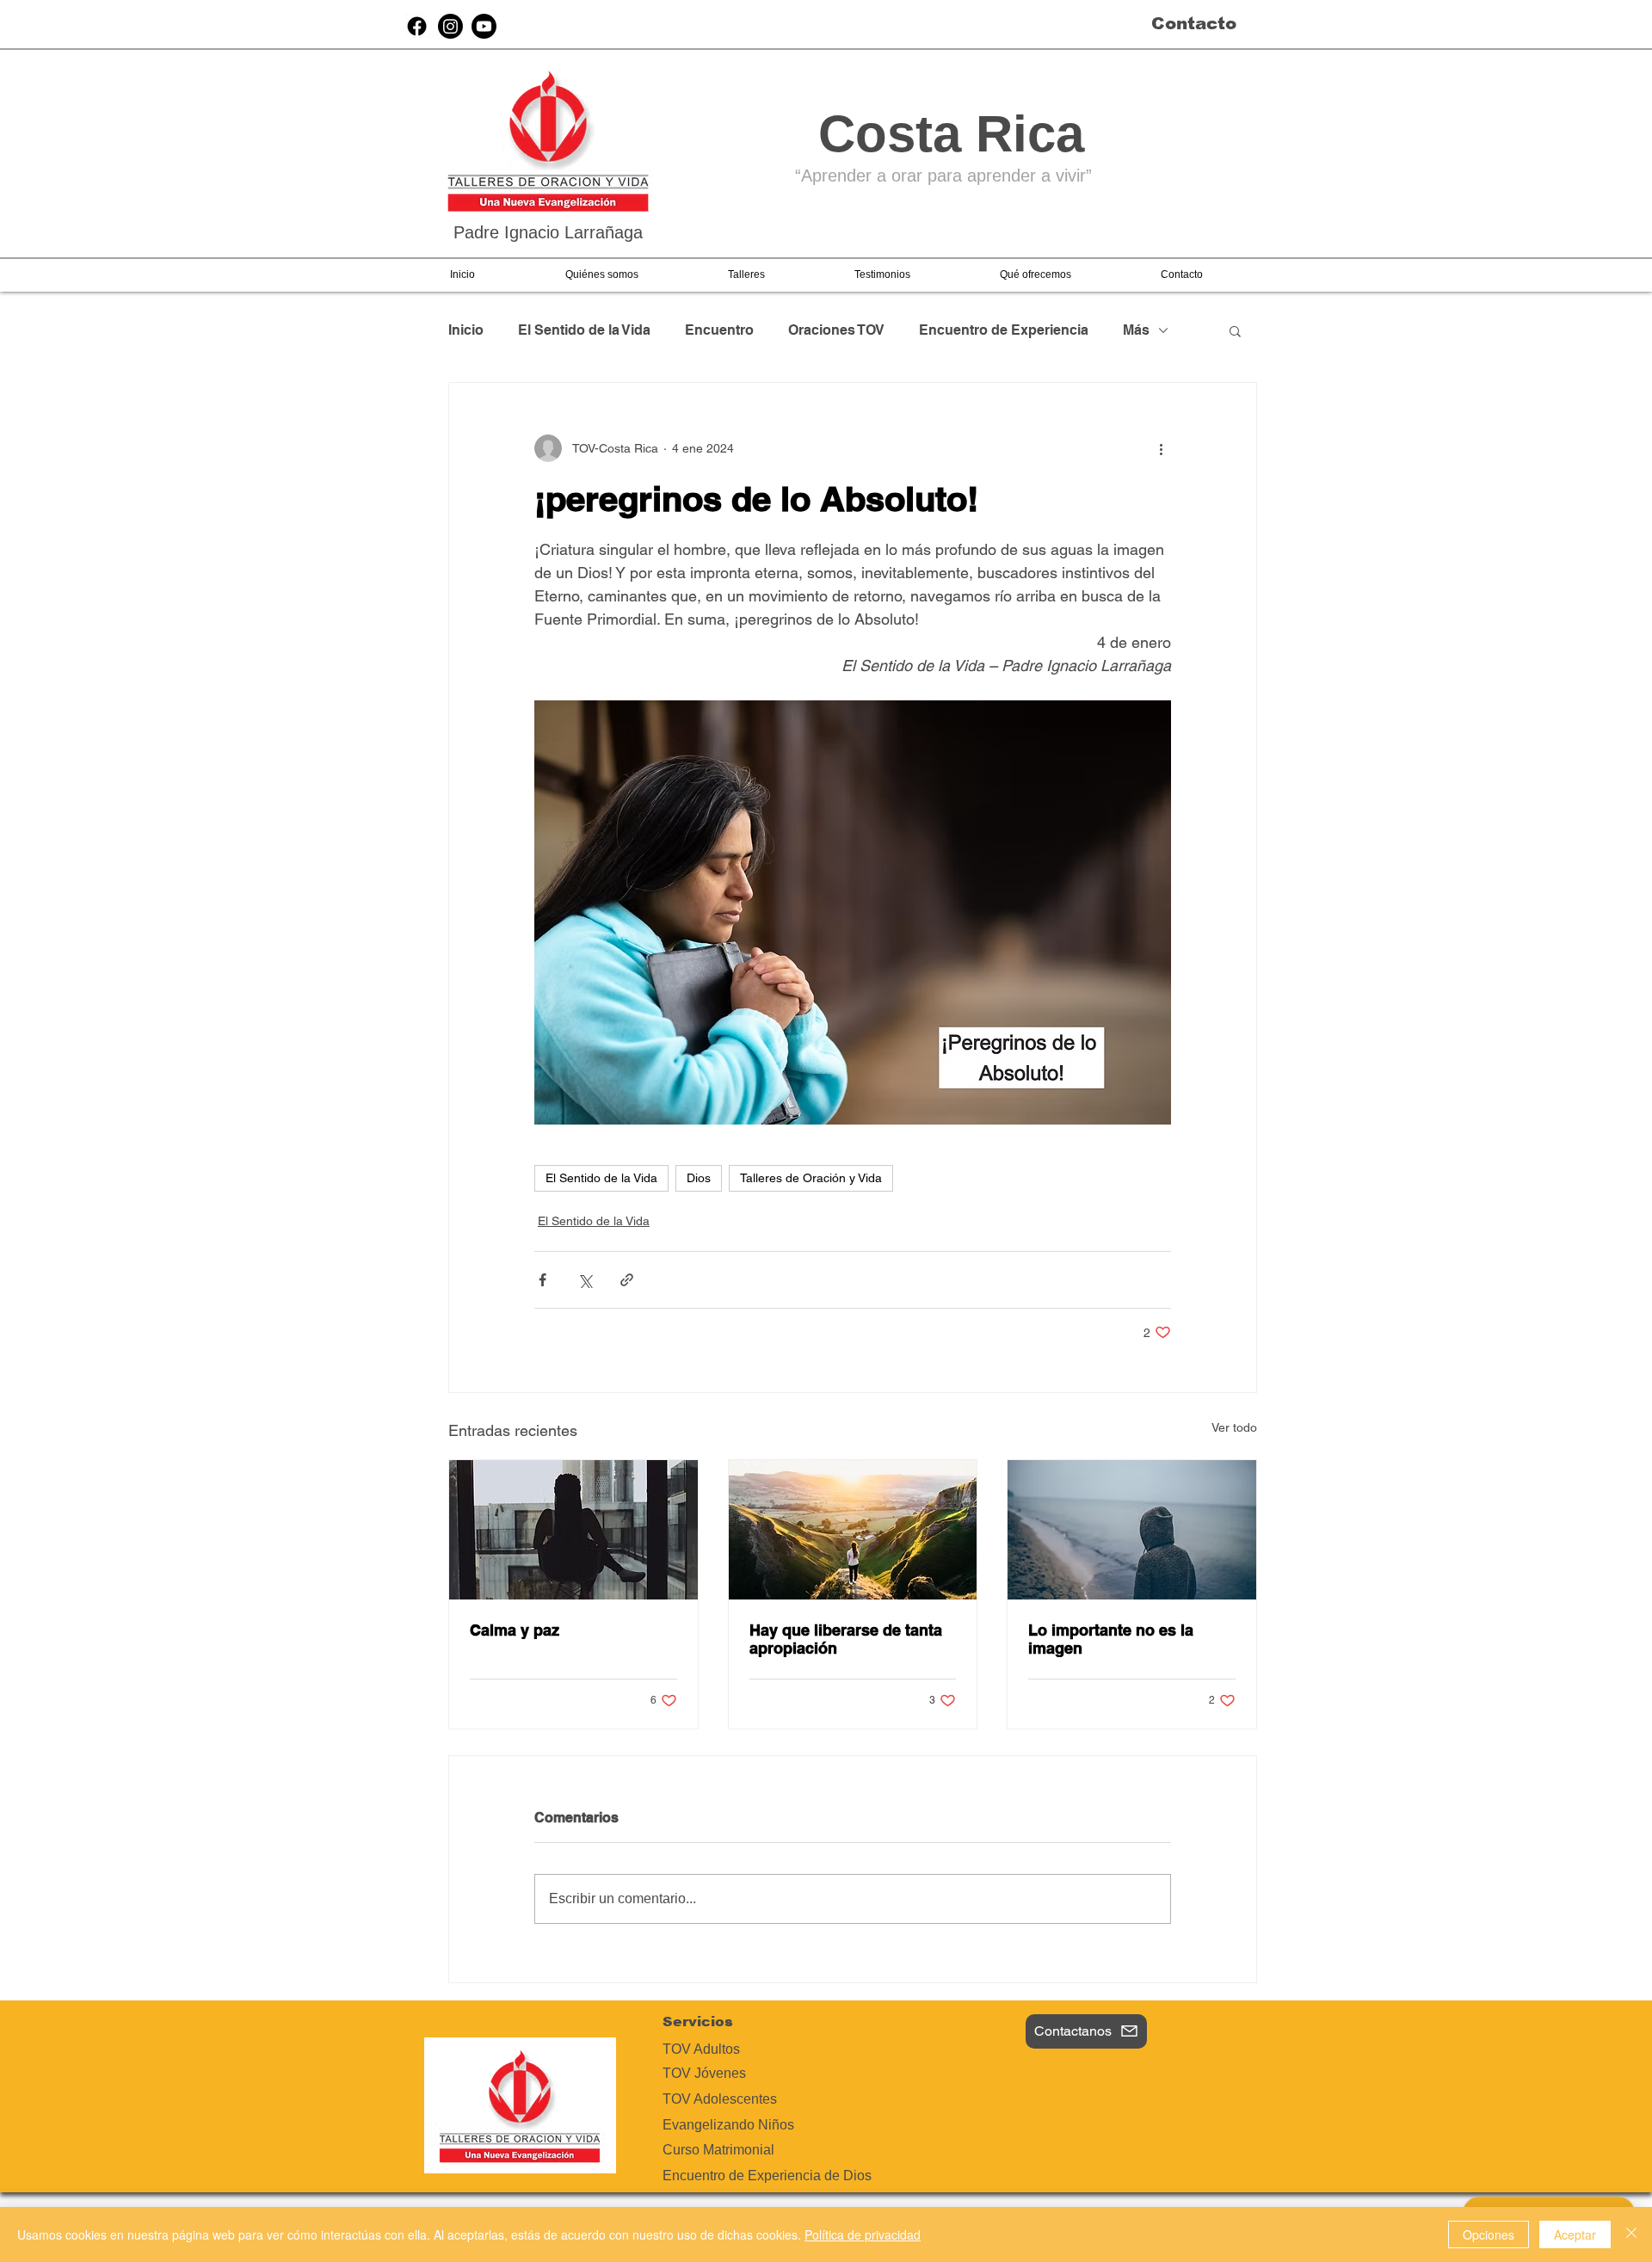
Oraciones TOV (836, 330)
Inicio (466, 330)
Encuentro (719, 330)
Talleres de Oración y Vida (811, 1178)
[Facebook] (417, 26)
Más (1136, 330)
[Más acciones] (1161, 448)
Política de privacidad (863, 2234)
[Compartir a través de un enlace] (627, 1280)
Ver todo (1234, 1427)
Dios (699, 1178)
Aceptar (1575, 2234)
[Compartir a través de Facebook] (542, 1280)
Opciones (1489, 2234)
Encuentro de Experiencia (1004, 330)
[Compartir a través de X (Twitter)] (585, 1280)
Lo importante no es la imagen (1111, 1639)
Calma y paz (515, 1630)
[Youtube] (484, 26)
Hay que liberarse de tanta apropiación (846, 1639)
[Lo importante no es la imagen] (1132, 1530)
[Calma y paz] (573, 1530)
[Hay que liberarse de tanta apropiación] (853, 1530)
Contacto (1194, 23)
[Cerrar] (1631, 2234)
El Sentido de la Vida (584, 330)
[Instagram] (450, 26)
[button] (601, 274)
